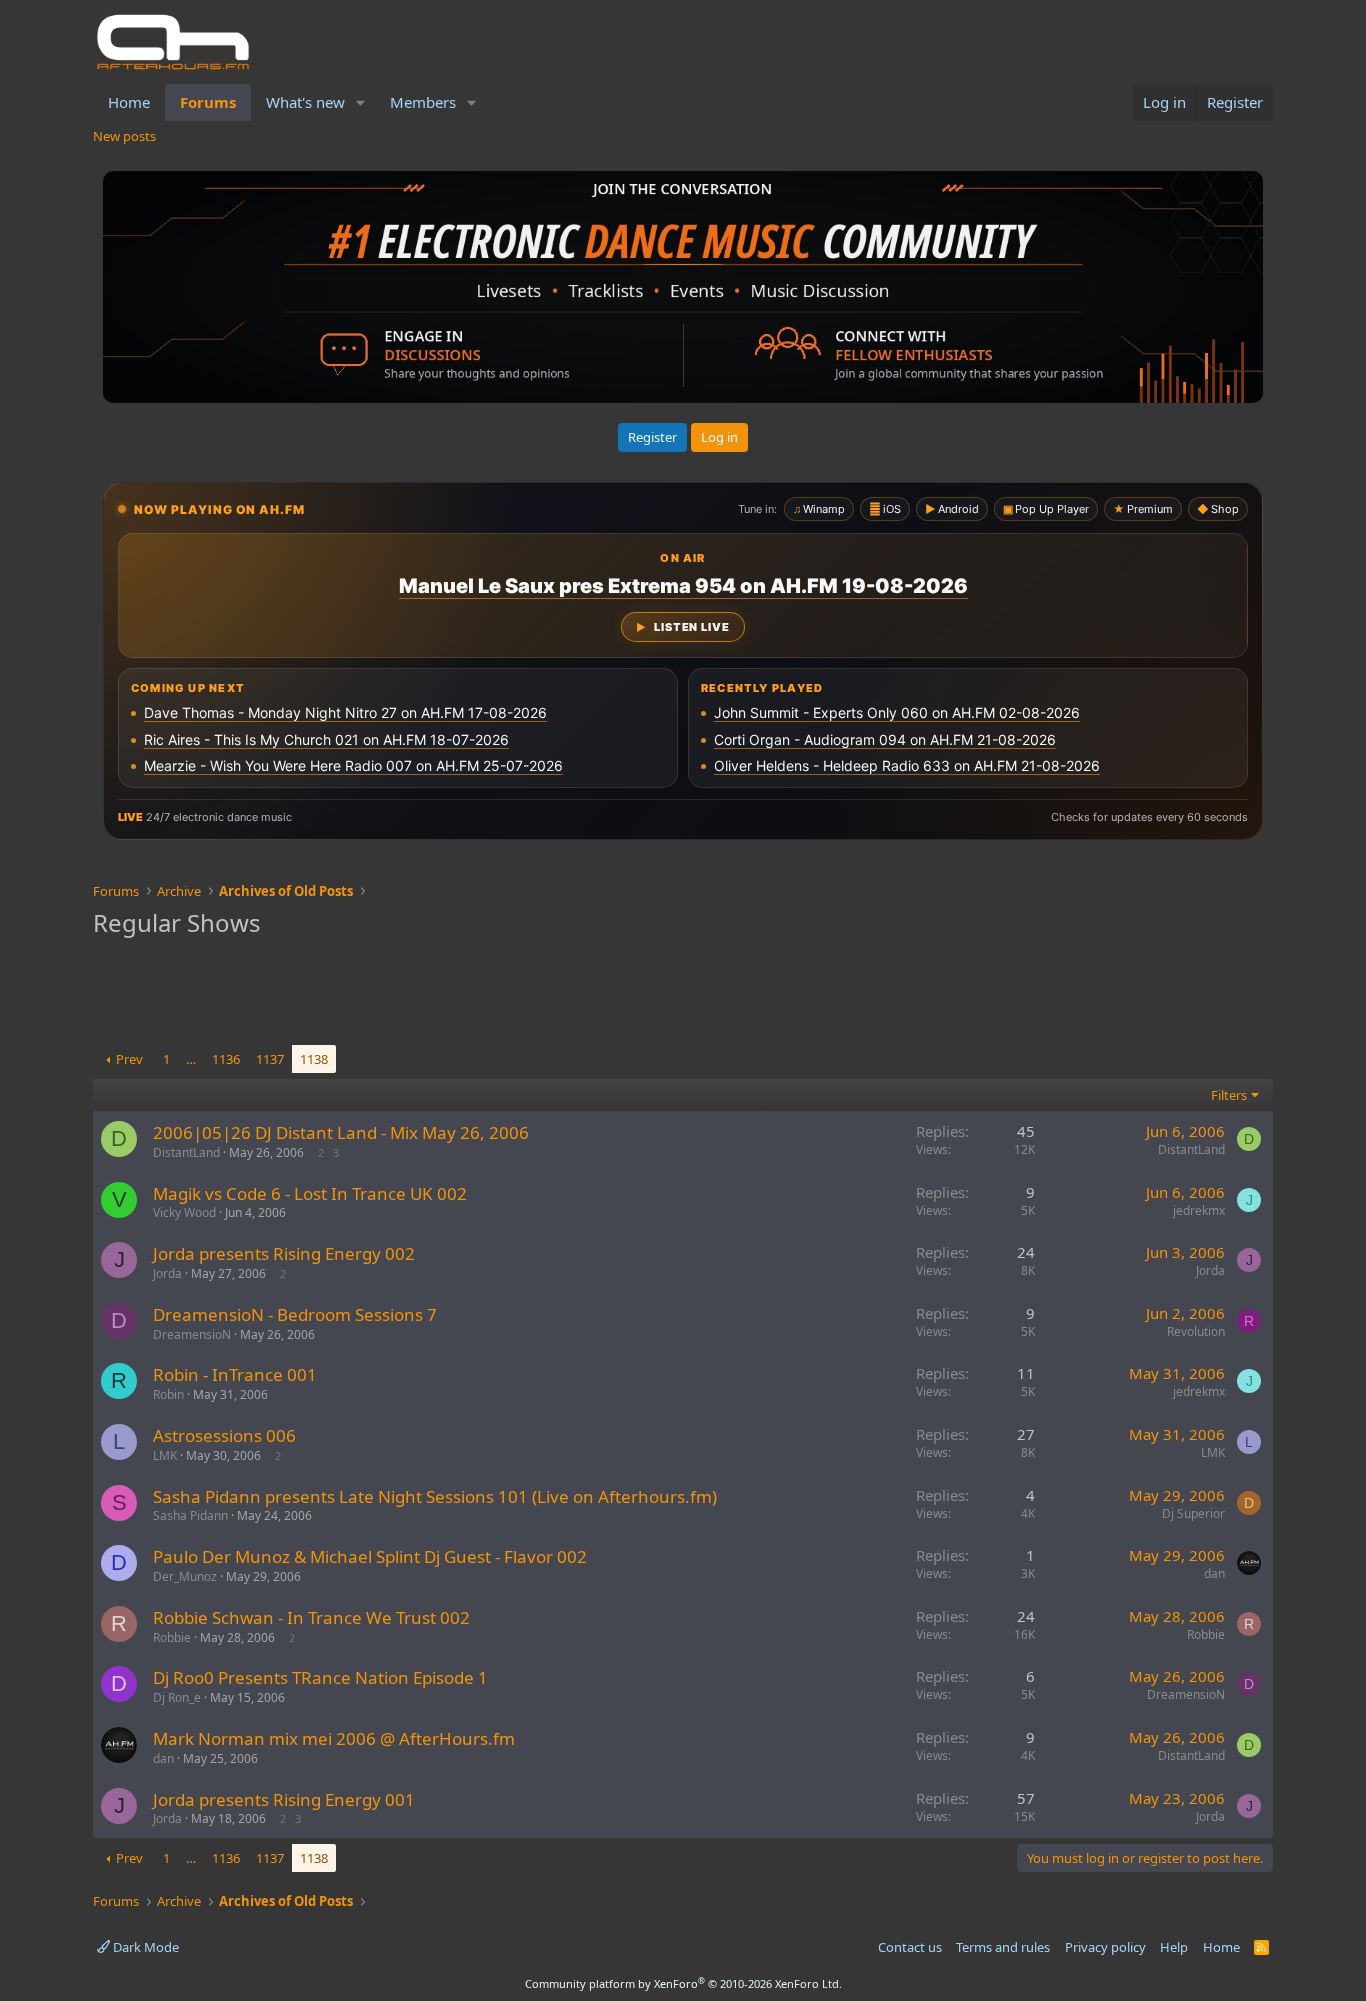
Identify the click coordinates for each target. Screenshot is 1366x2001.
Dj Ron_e (177, 1697)
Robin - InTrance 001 (235, 1374)
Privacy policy (1105, 1947)
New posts (124, 136)
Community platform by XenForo (683, 1983)
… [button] (191, 1059)
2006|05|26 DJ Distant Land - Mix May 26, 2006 (341, 1132)
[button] (361, 102)
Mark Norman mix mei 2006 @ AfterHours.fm (334, 1738)
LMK (165, 1455)
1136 (226, 1059)
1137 (270, 1059)
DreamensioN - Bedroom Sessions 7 (295, 1314)
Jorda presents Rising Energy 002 (284, 1253)
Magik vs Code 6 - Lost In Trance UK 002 (310, 1193)
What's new (305, 102)
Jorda (167, 1273)
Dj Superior (1193, 1513)
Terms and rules (1003, 1947)
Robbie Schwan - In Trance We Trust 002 (311, 1617)
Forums (208, 102)
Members (423, 102)
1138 (314, 1059)
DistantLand (186, 1152)
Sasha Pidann (190, 1515)
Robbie (172, 1637)
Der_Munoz (185, 1576)
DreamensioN (192, 1334)
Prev (129, 1059)
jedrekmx (1199, 1210)
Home (129, 102)
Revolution (1196, 1331)
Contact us (910, 1947)
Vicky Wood (184, 1212)
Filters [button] (1229, 1095)
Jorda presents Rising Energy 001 (284, 1799)
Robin (168, 1394)
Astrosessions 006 (224, 1435)
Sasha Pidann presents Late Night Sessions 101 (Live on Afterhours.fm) (435, 1496)
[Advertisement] (683, 995)
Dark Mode (144, 1947)
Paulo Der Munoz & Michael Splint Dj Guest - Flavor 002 (370, 1556)
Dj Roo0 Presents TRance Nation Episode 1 (320, 1677)
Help (1174, 1947)
